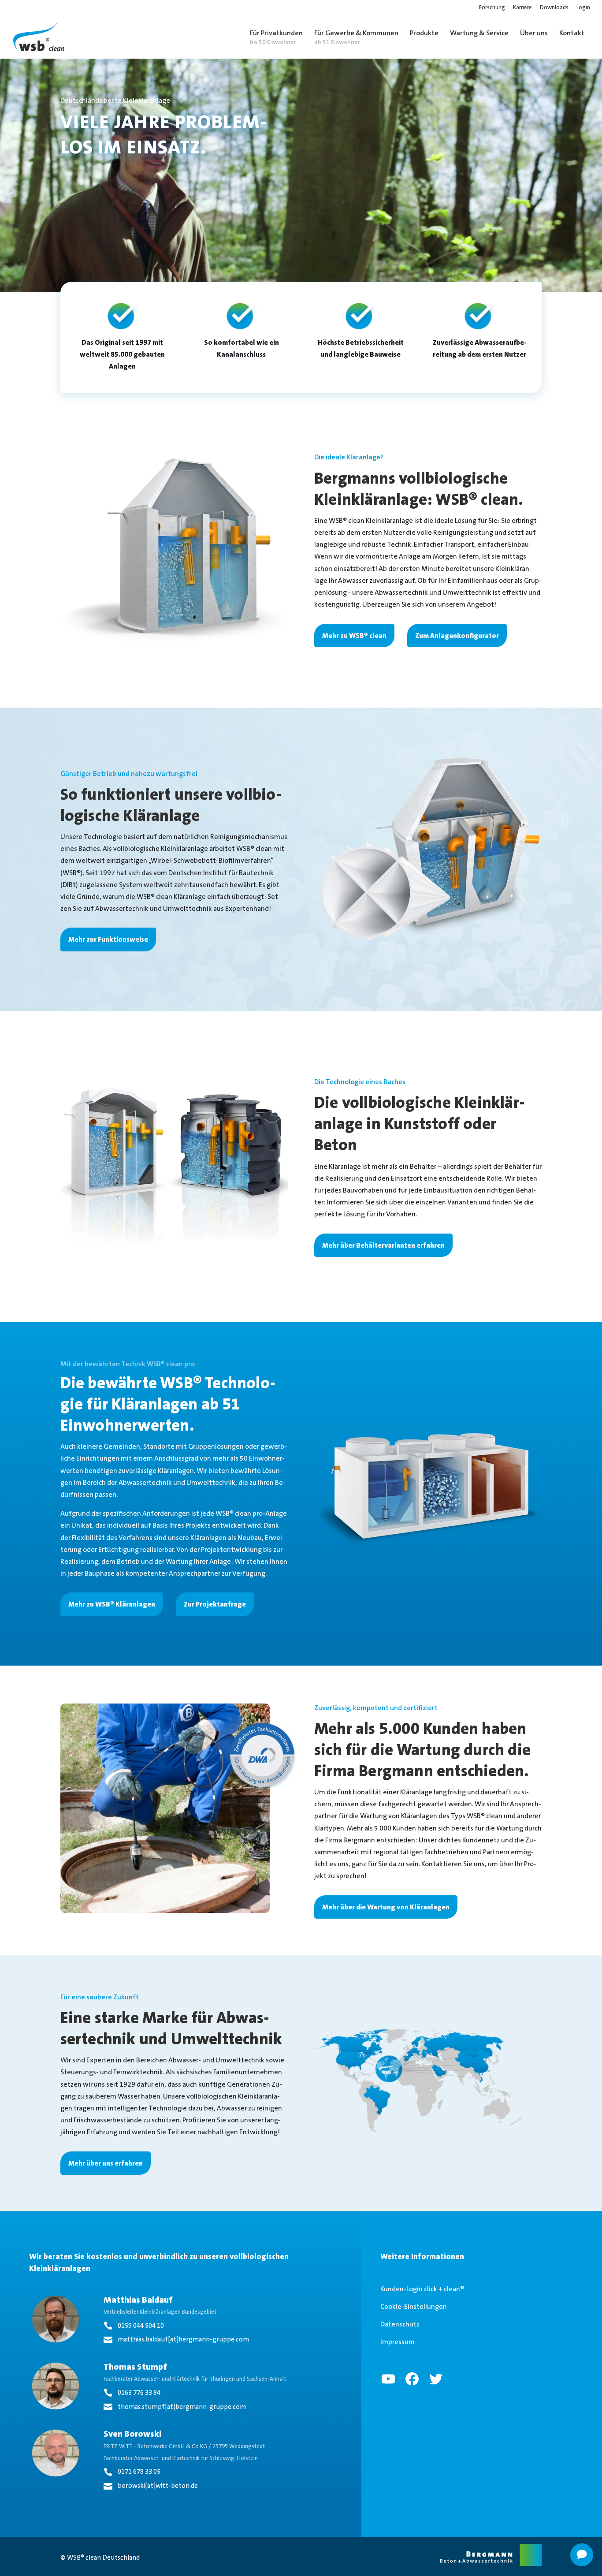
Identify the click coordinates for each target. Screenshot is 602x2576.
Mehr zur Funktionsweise (108, 939)
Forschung (492, 8)
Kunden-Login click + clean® (422, 2289)
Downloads (554, 8)
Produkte (424, 33)
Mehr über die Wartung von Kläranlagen (386, 1907)
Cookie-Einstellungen (414, 2306)
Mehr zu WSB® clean (354, 636)
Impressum (398, 2342)
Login (583, 8)
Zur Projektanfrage (215, 1604)
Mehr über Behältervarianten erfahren (383, 1245)
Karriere (522, 8)
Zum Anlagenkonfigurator (457, 636)
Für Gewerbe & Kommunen (356, 37)
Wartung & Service (479, 33)
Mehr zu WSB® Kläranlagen (112, 1604)
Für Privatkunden (276, 37)
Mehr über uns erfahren (106, 2163)
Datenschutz (400, 2324)
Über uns (534, 33)
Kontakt (572, 33)
